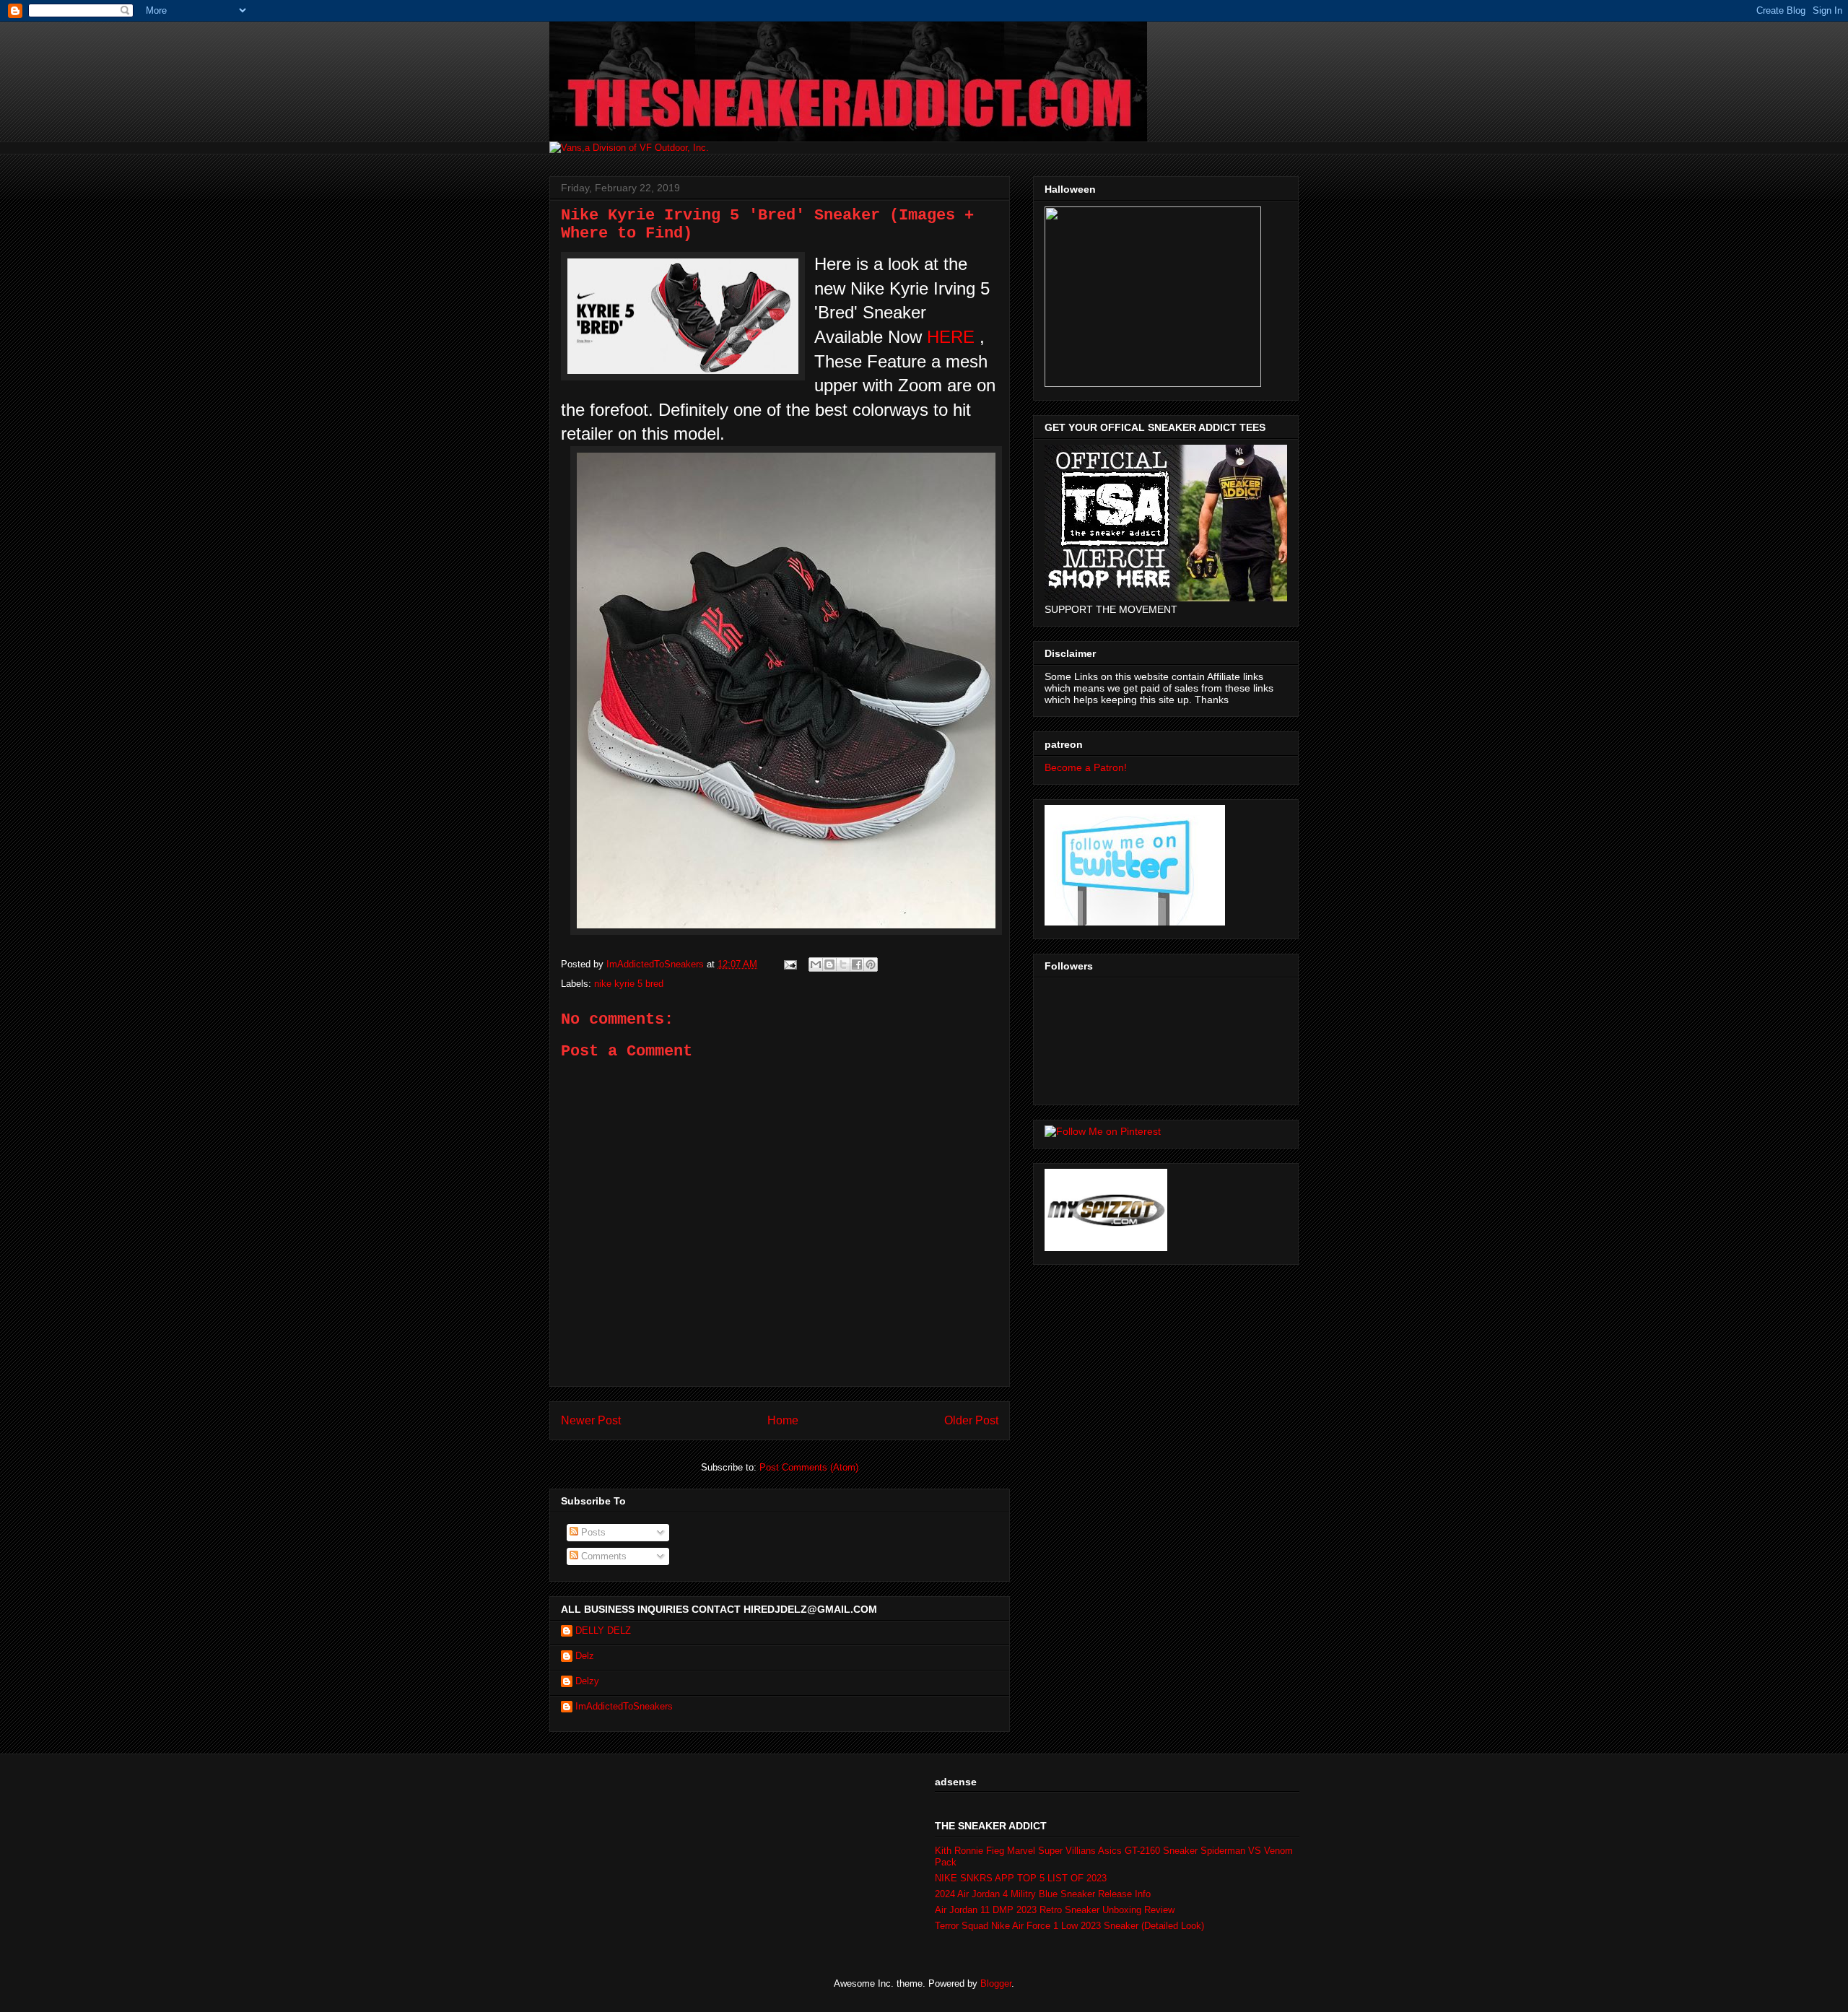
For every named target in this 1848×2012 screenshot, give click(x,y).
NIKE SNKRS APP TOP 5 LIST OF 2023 (1021, 1878)
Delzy (587, 1681)
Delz (585, 1656)
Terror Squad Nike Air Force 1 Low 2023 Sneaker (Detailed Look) (1069, 1926)
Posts (592, 1532)
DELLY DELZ (603, 1630)
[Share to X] (843, 964)
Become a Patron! (1086, 767)
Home (783, 1420)
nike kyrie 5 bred (629, 984)
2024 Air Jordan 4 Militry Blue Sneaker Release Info (1043, 1894)
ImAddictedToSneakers (624, 1706)
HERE (951, 337)
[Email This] (816, 964)
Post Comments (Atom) (809, 1467)
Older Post (971, 1420)
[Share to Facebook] (857, 964)
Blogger (996, 1983)
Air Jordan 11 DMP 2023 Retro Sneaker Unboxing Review (1055, 1910)
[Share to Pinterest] (871, 964)
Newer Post (591, 1420)
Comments (602, 1556)
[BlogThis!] (829, 964)
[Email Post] (789, 964)
